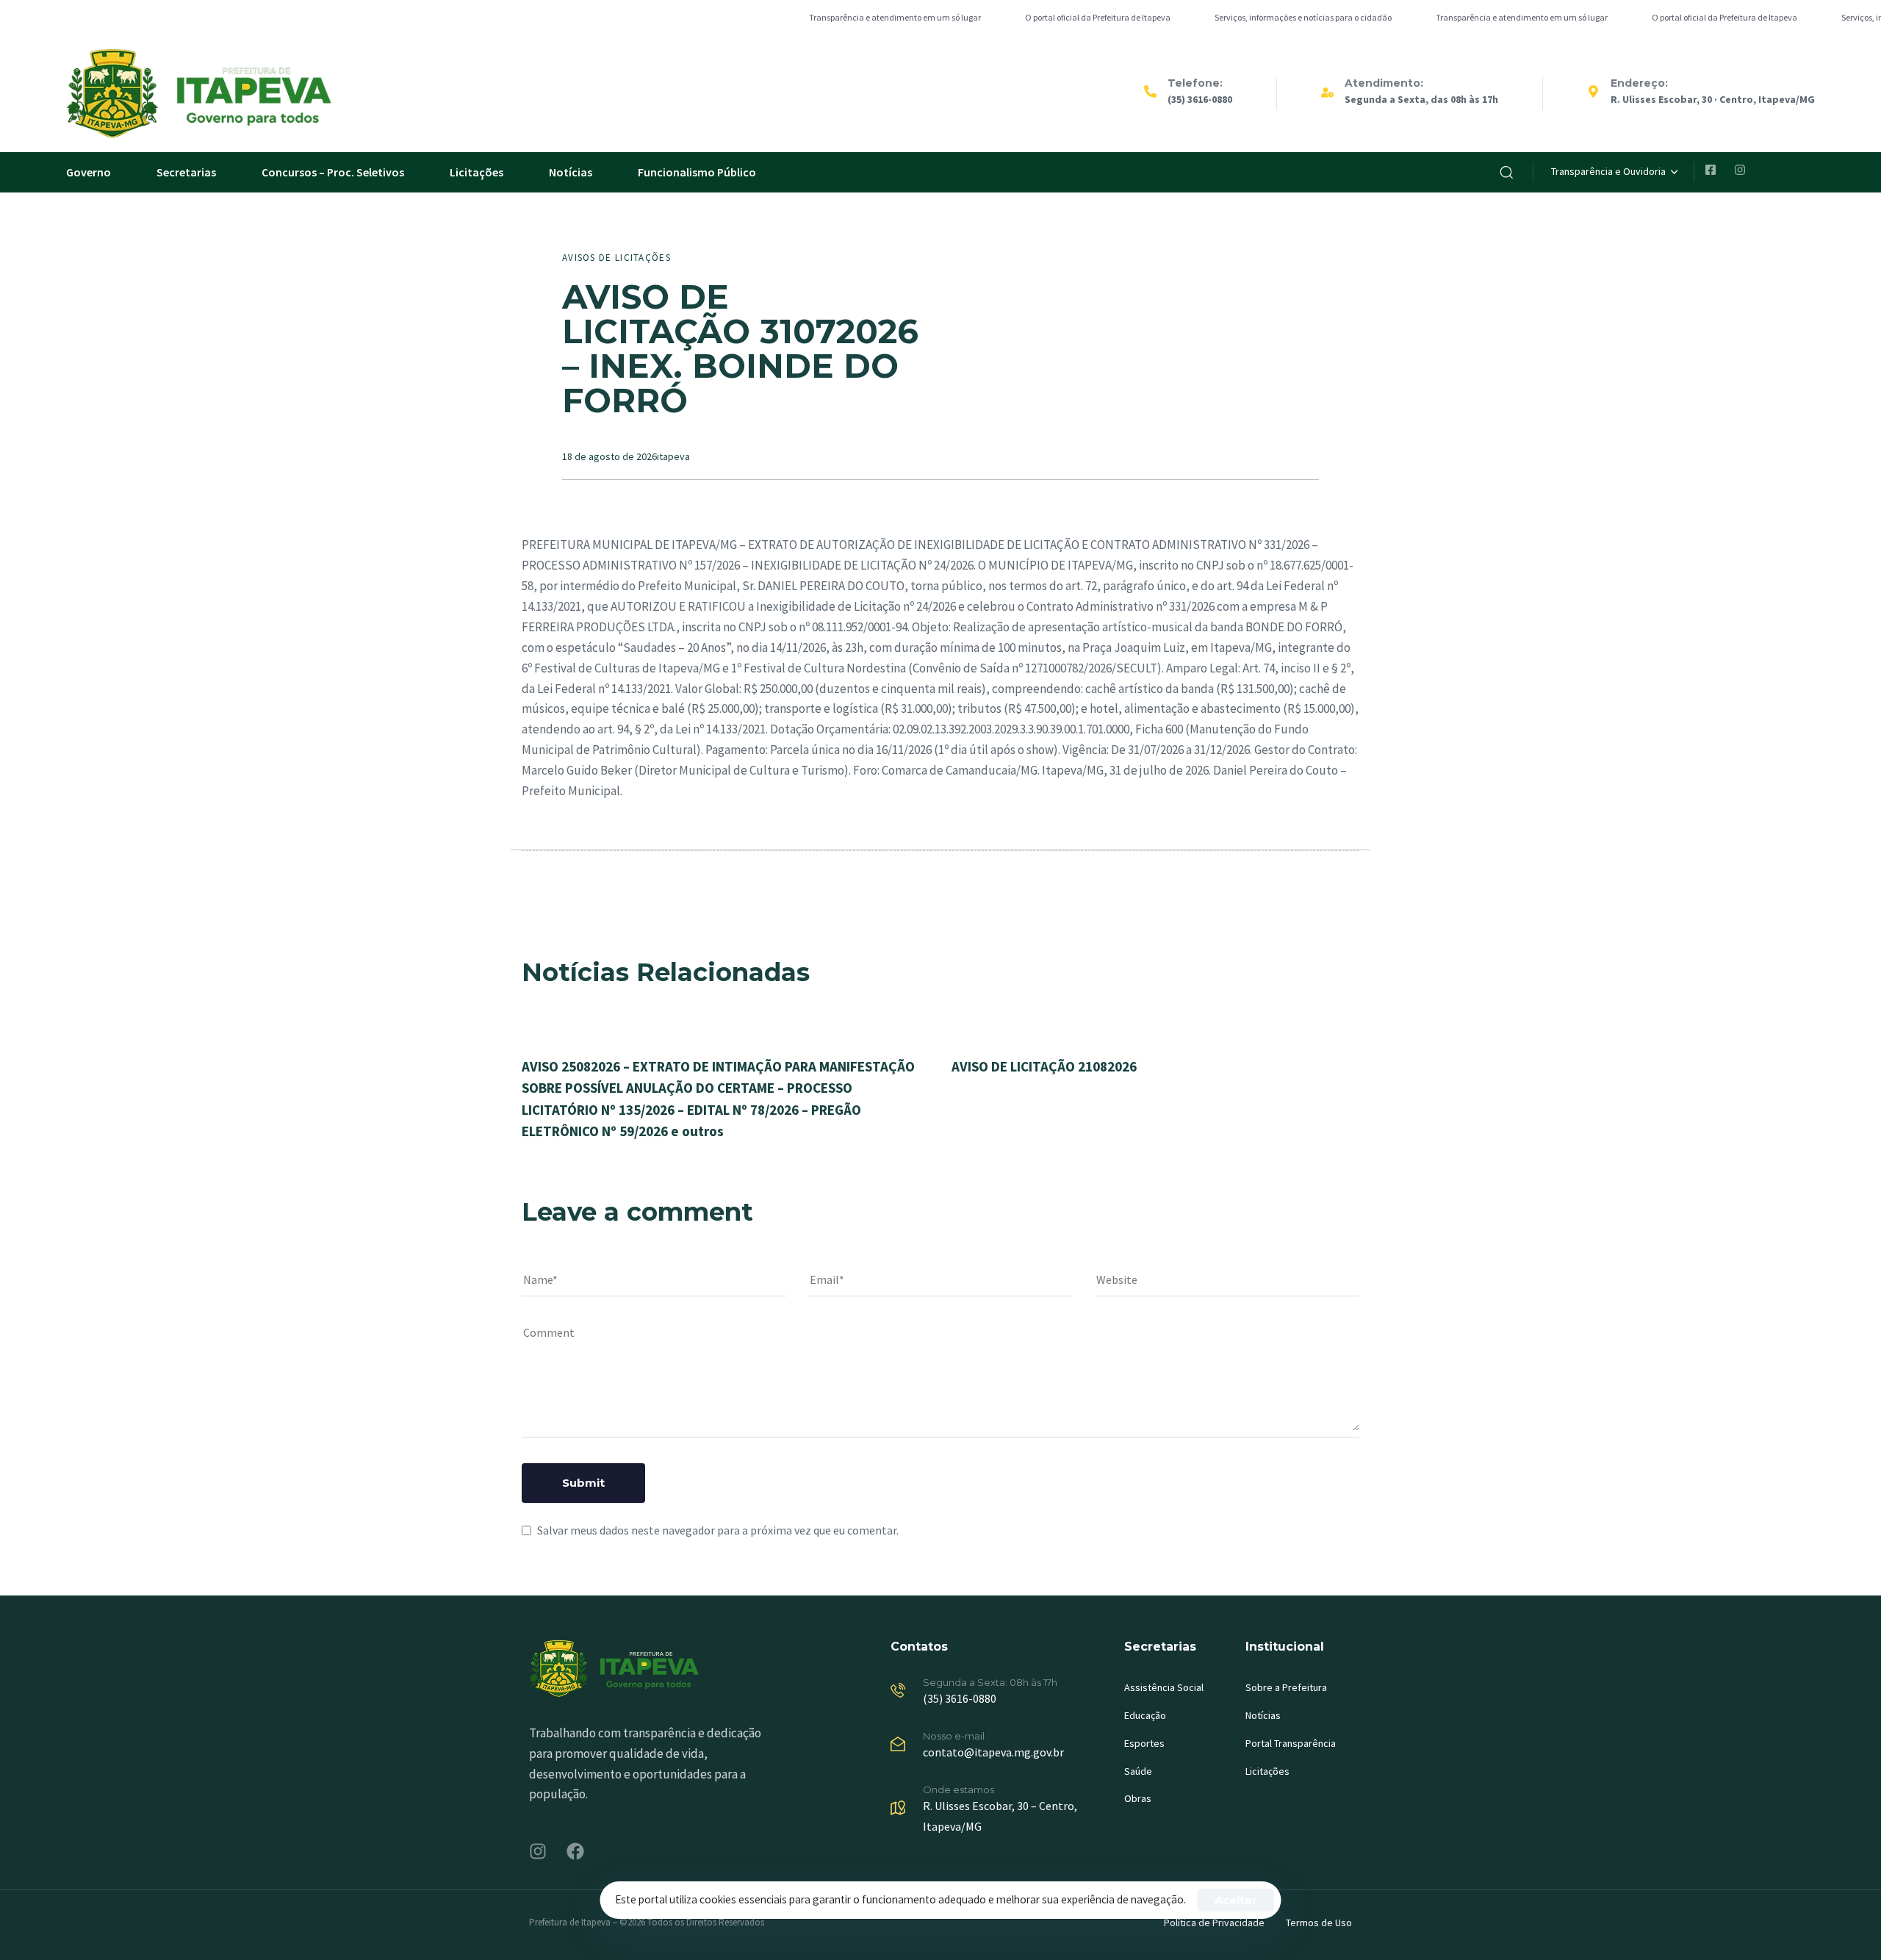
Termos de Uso (1319, 1923)
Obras (1138, 1798)
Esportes (1144, 1743)
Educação (1145, 1715)
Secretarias (186, 172)
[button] (1506, 172)
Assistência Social (1164, 1687)
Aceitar (1236, 1900)
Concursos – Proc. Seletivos (333, 172)
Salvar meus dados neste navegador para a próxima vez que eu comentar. (718, 1530)
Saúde (1138, 1771)
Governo (89, 172)
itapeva (673, 456)
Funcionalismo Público (697, 172)
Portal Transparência (1291, 1743)
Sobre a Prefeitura (1286, 1687)
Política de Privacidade (1214, 1923)
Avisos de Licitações (616, 258)
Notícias (571, 172)
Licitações (476, 172)
